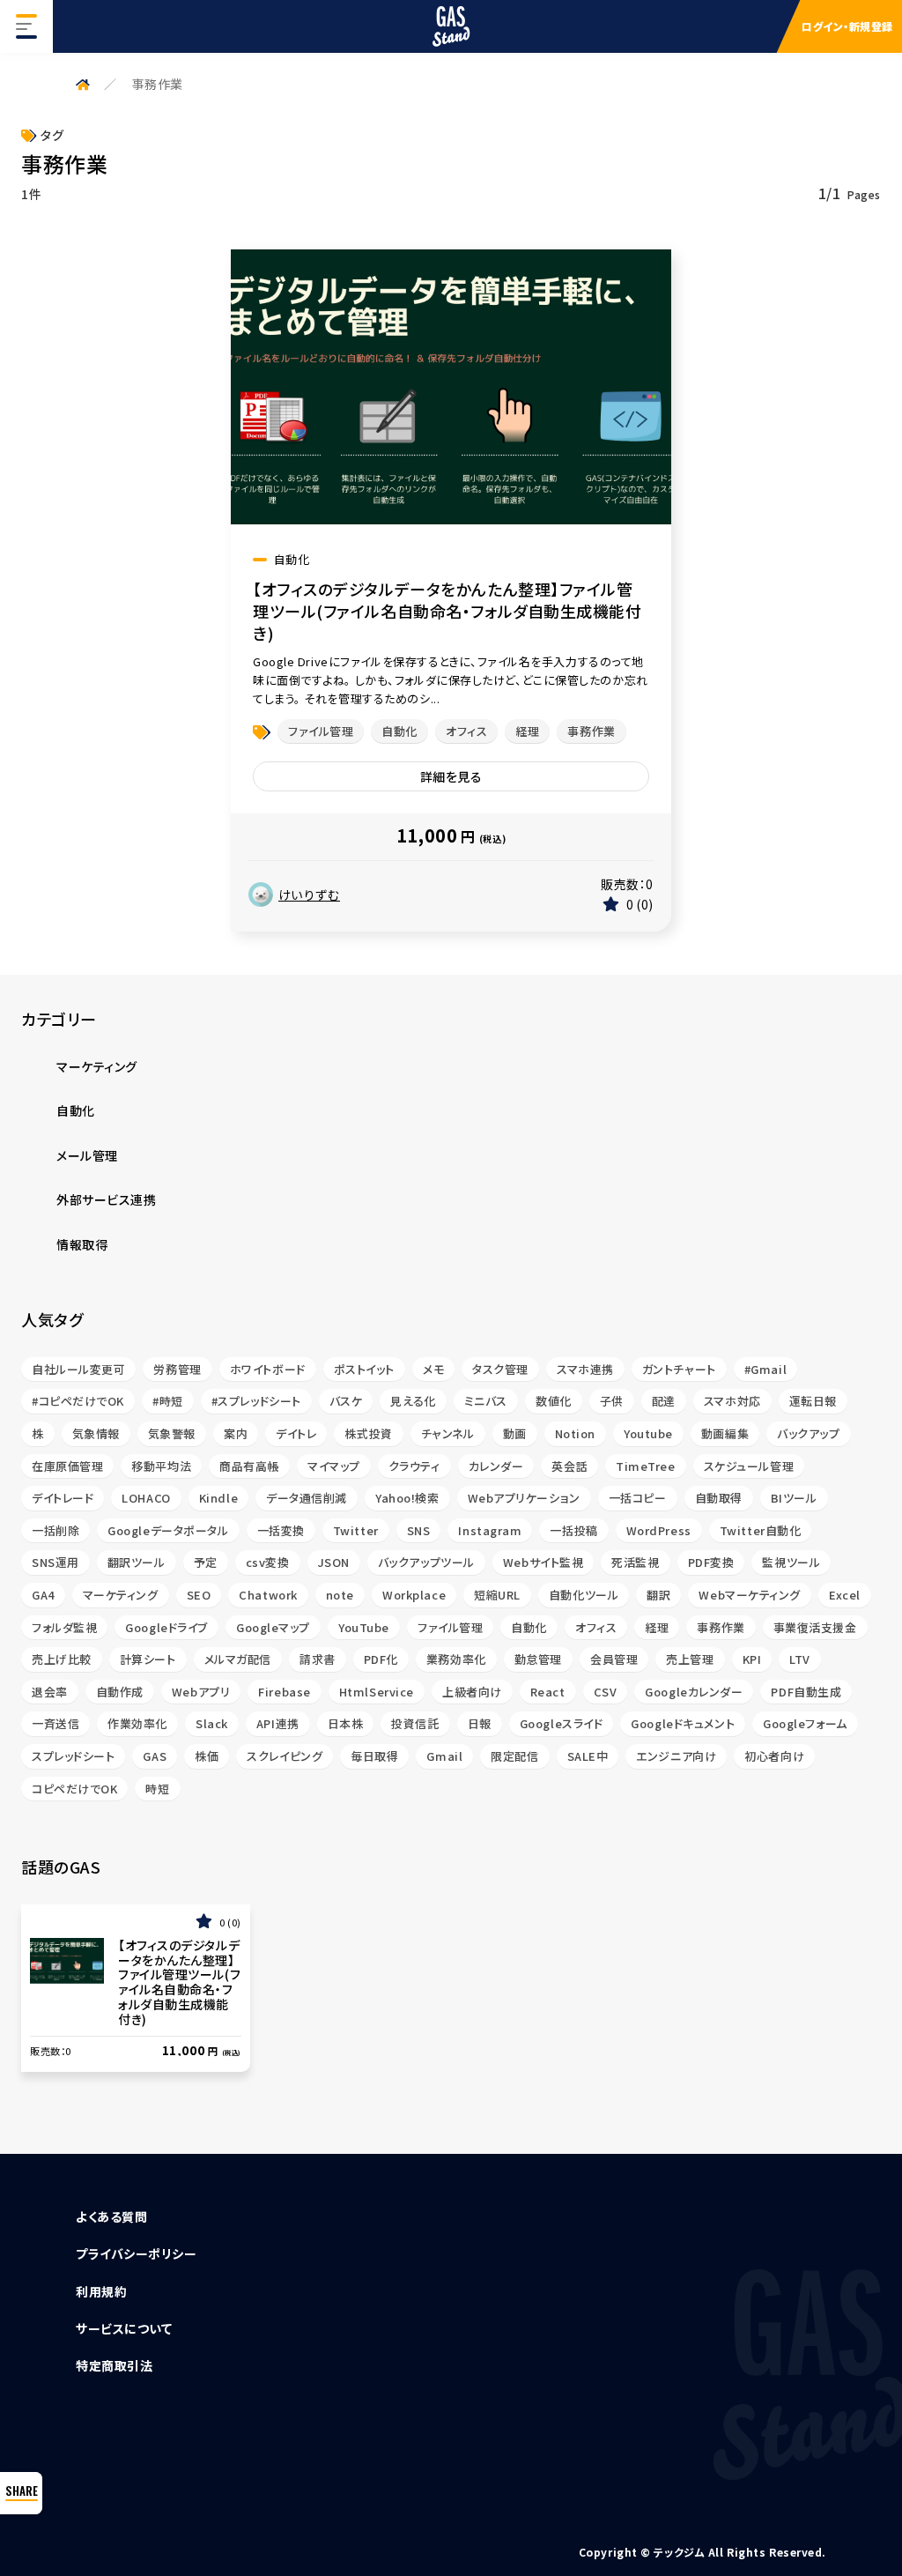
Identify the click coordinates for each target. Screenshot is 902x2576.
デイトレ (296, 1433)
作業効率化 (137, 1723)
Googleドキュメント (683, 1723)
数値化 (554, 1401)
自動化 (399, 731)
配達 (664, 1401)
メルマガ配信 (238, 1659)
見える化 (413, 1401)
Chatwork (268, 1595)
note (340, 1595)
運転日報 (813, 1401)
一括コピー (638, 1498)
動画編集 (725, 1433)
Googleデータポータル (168, 1530)
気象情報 (96, 1433)
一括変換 (281, 1530)
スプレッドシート (73, 1756)
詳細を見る (451, 776)
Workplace (414, 1595)
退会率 (50, 1692)
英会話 (569, 1466)
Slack (212, 1723)
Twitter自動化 (761, 1530)
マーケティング (121, 1595)
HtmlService (377, 1692)
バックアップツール (426, 1562)
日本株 (346, 1723)
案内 (236, 1433)
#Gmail (765, 1369)
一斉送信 (55, 1723)
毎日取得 (374, 1756)
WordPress (659, 1530)
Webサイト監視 (543, 1562)
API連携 (278, 1723)
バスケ (346, 1401)
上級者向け (472, 1692)
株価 (207, 1756)
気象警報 (172, 1433)
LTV (800, 1659)
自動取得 (719, 1498)
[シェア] (21, 2493)
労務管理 (177, 1369)
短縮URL (497, 1595)
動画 (515, 1433)
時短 (157, 1789)
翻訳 (658, 1595)
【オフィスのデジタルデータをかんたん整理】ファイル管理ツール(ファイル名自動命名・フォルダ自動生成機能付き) (447, 611)
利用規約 (101, 2291)
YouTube (364, 1627)
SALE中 (588, 1756)
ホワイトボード (268, 1369)
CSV (606, 1692)
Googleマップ (273, 1627)
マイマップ (334, 1466)
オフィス (466, 731)
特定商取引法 (114, 2365)
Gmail (444, 1756)
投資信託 (415, 1723)
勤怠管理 (538, 1659)
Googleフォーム (805, 1723)
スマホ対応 (732, 1401)
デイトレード (63, 1498)
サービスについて (124, 2328)
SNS (419, 1530)
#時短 (168, 1401)
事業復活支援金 (815, 1627)
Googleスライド (562, 1723)
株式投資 (368, 1433)
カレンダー (496, 1466)
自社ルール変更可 (78, 1369)
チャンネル (448, 1433)
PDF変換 (711, 1562)
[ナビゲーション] (26, 26)
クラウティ (414, 1466)
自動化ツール (584, 1595)
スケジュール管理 (749, 1466)
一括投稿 (573, 1530)
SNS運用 (55, 1562)
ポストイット (364, 1369)
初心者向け (774, 1756)
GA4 (43, 1595)
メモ (433, 1369)
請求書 (318, 1659)
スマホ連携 (585, 1369)
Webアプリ (201, 1692)
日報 (480, 1723)
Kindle (218, 1498)
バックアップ (808, 1433)
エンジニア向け (676, 1756)
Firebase (284, 1692)
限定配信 (514, 1756)
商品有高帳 (249, 1466)
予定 (206, 1562)
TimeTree (645, 1466)
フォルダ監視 (64, 1627)
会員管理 (614, 1659)
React (548, 1692)
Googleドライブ (166, 1627)
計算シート (148, 1659)
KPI (752, 1659)
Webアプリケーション (524, 1498)
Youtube (648, 1433)
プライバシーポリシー (137, 2253)
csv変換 (268, 1562)
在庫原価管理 (67, 1466)
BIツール (794, 1498)
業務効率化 (456, 1659)
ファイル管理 (321, 731)
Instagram (490, 1530)
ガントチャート (679, 1369)
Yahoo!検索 (407, 1498)
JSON (334, 1562)
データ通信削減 (307, 1498)
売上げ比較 (62, 1659)
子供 (612, 1401)
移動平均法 (161, 1466)
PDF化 (381, 1659)
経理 (527, 731)
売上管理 (690, 1659)
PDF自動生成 (806, 1692)
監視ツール (791, 1562)
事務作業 (591, 731)
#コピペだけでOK (78, 1401)
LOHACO (146, 1498)
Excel (845, 1595)
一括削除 (55, 1530)
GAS (155, 1756)
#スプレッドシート (256, 1401)
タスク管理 (500, 1369)
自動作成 (120, 1692)
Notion (575, 1433)
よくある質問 (111, 2216)
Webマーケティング (750, 1595)
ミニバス (486, 1401)
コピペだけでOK (74, 1789)
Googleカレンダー (694, 1692)
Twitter (356, 1530)
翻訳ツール (137, 1562)
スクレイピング (285, 1756)
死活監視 (635, 1562)
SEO (199, 1595)
